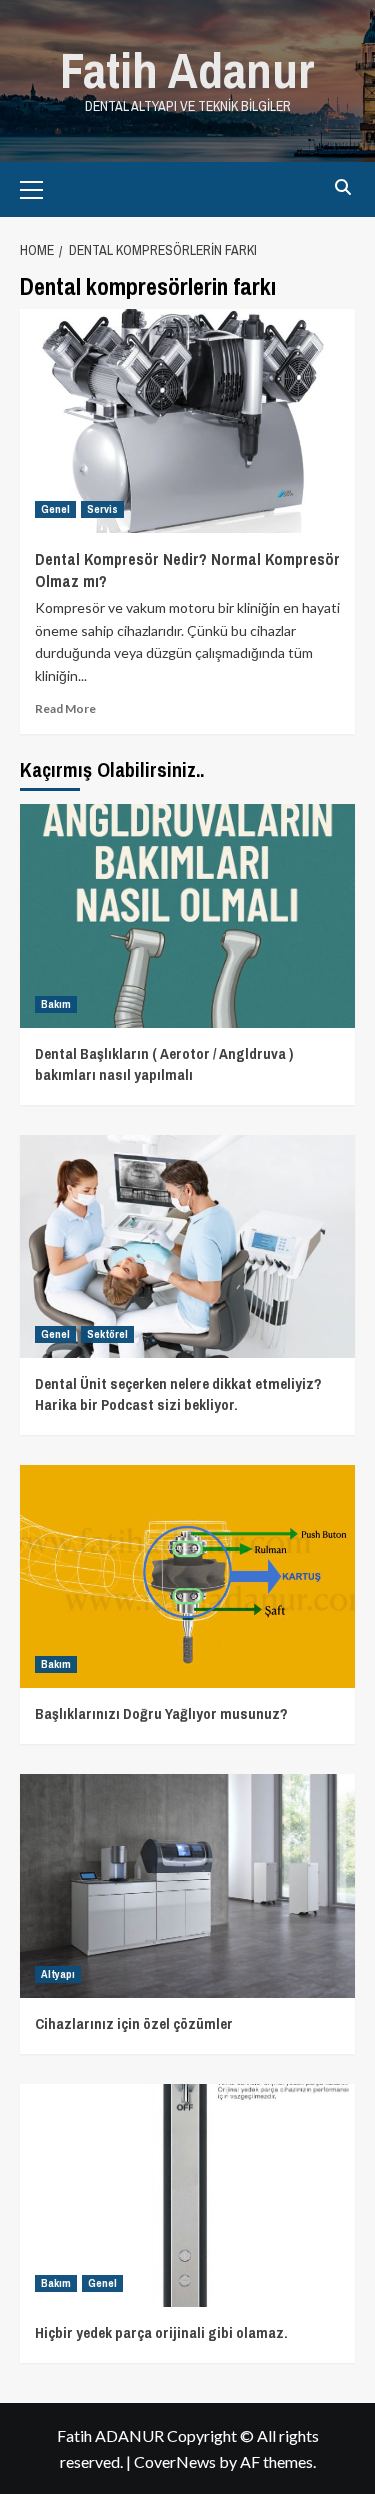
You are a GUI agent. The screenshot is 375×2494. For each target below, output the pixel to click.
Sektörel (107, 1334)
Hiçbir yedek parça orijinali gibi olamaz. (161, 2332)
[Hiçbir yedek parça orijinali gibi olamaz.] (187, 2195)
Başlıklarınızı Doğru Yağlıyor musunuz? (161, 1713)
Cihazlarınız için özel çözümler (134, 2023)
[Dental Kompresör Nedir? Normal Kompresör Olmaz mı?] (187, 420)
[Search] (342, 187)
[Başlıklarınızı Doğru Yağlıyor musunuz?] (187, 1576)
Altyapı (58, 1974)
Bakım (56, 1004)
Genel (55, 509)
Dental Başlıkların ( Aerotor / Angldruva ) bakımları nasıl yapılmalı (164, 1064)
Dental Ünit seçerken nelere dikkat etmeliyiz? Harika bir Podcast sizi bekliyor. (178, 1394)
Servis (102, 509)
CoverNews (175, 2461)
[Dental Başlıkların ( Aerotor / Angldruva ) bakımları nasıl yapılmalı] (187, 915)
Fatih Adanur (187, 70)
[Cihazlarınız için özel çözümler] (187, 1885)
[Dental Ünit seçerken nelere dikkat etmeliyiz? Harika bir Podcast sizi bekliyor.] (187, 1246)
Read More (65, 708)
